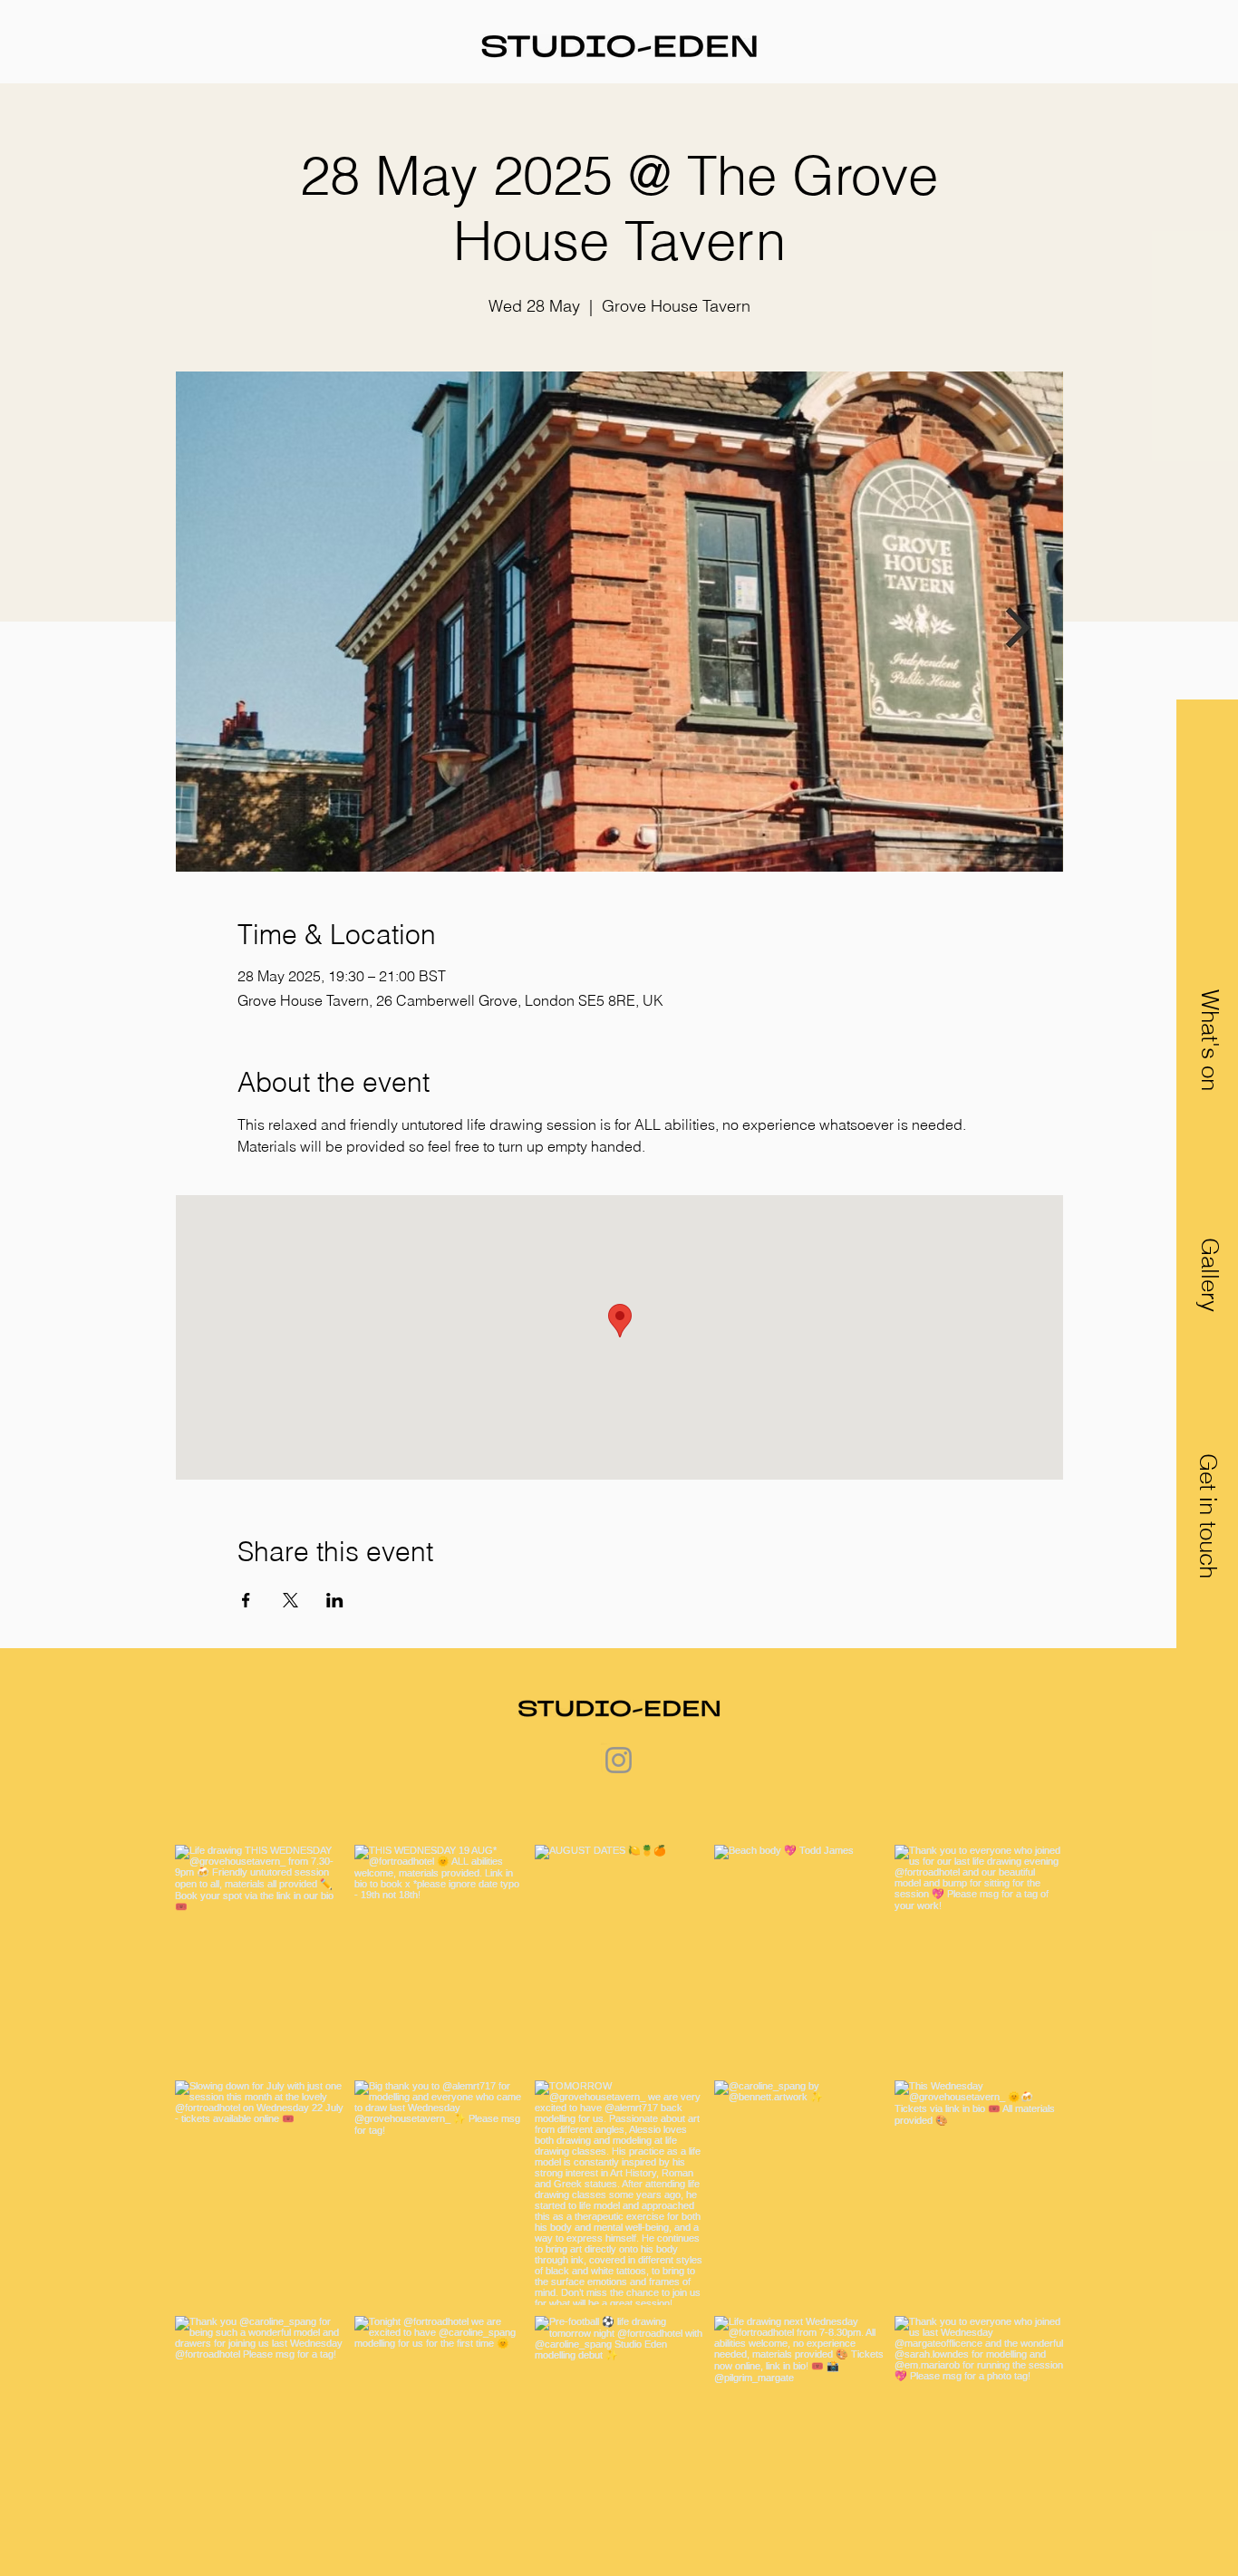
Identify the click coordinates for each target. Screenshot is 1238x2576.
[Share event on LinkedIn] (335, 1600)
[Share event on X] (290, 1600)
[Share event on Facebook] (246, 1600)
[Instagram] (619, 1760)
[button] (1208, 1516)
